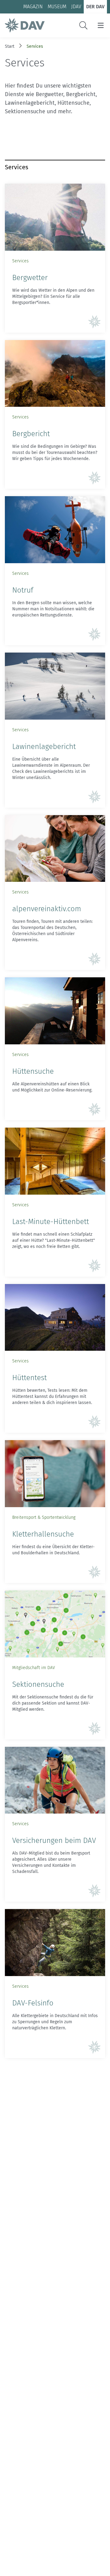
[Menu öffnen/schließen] (101, 25)
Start (10, 46)
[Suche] (83, 25)
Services (35, 46)
